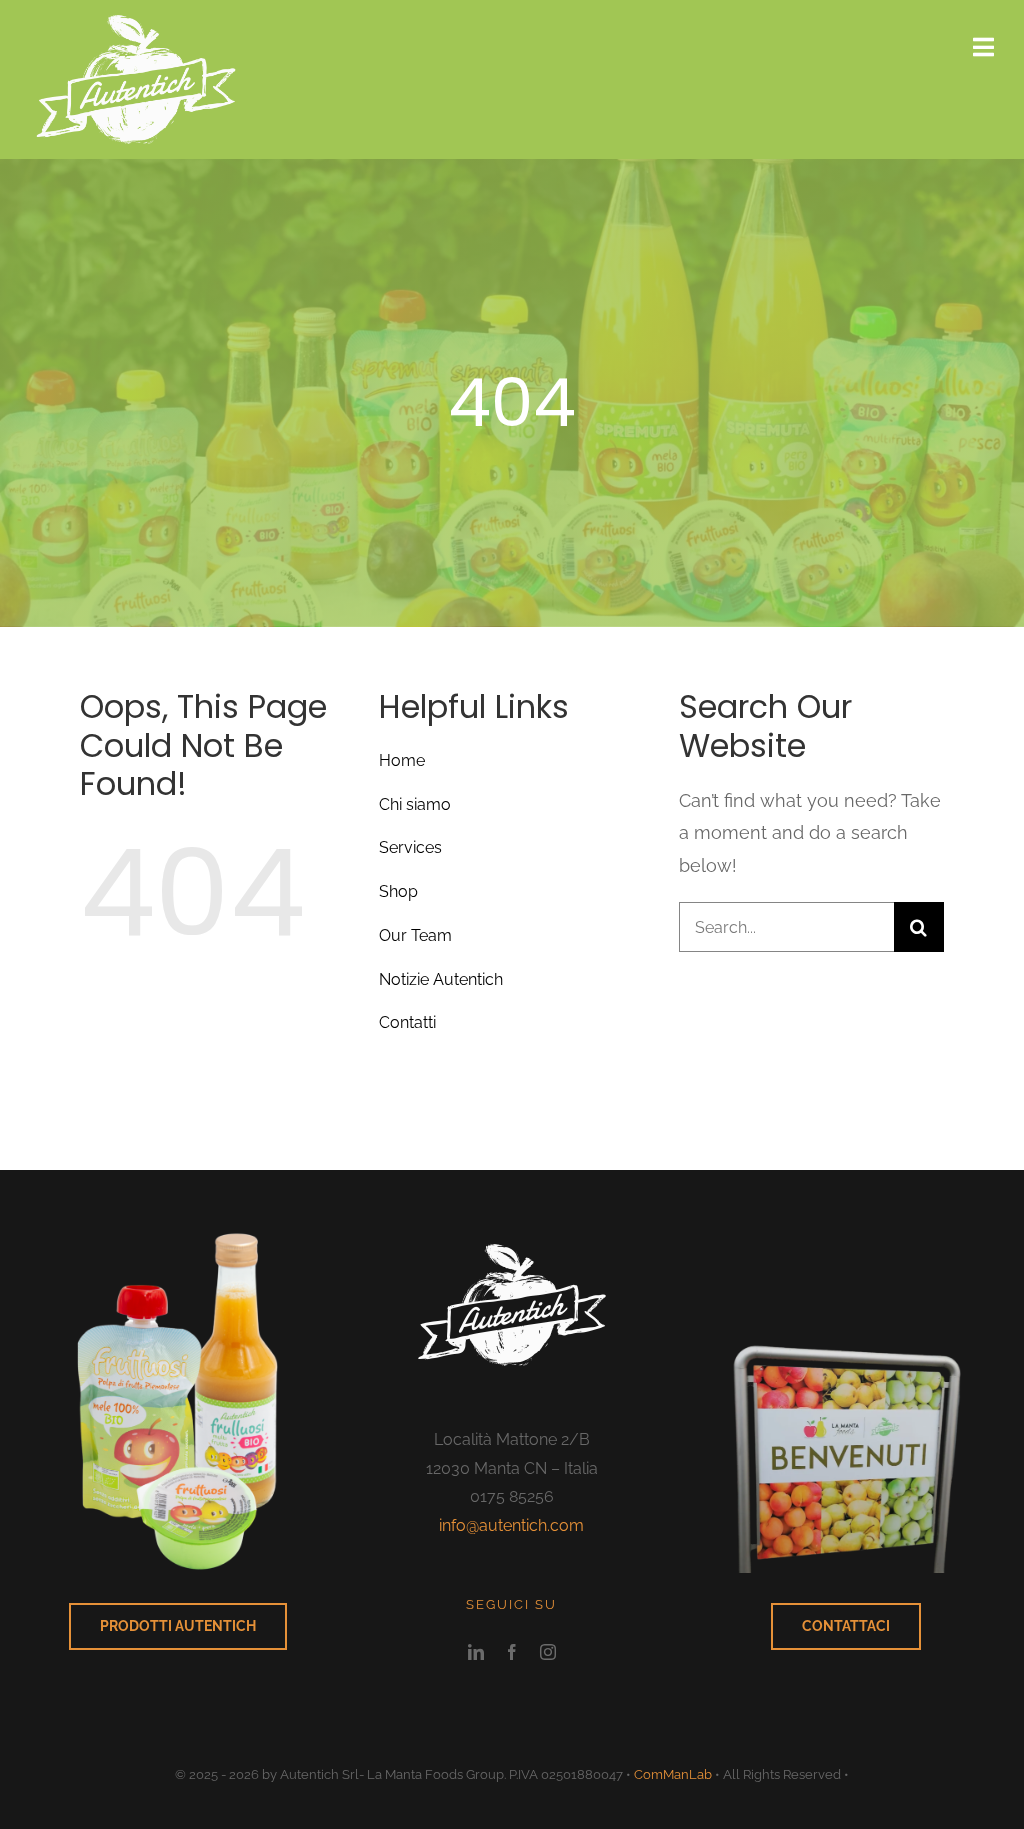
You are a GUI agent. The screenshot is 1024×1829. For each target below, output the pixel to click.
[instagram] (548, 1652)
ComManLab (673, 1774)
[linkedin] (476, 1652)
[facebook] (512, 1652)
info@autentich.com (511, 1525)
